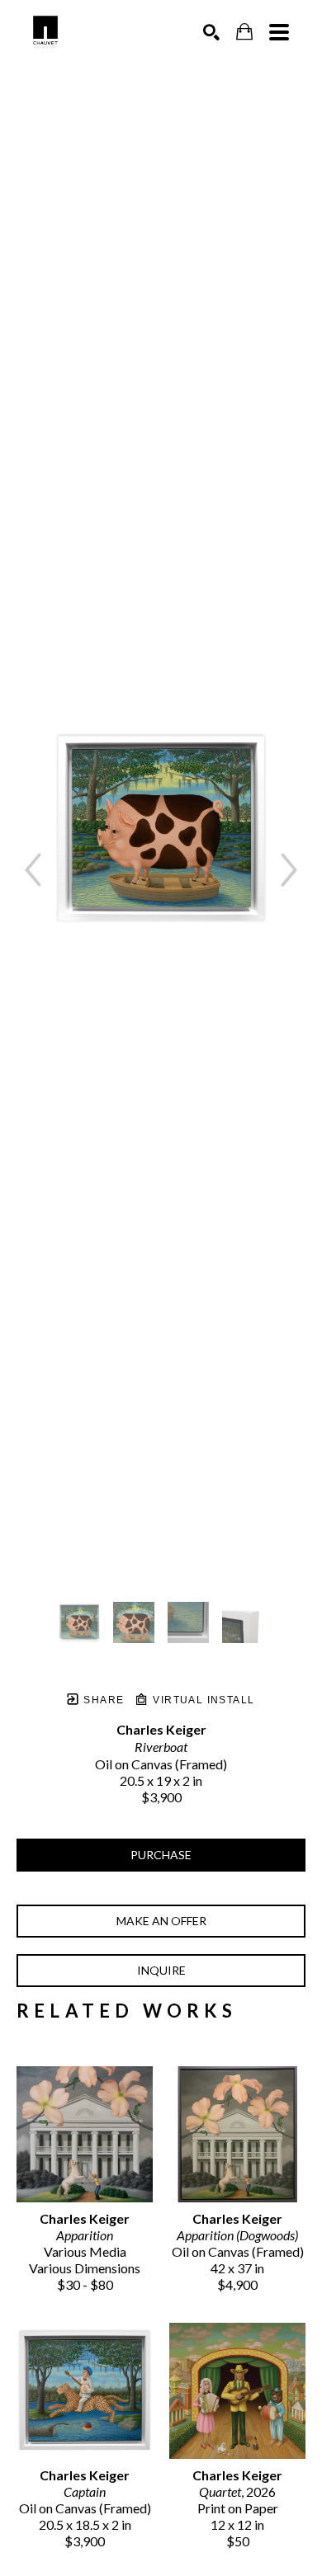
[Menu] (279, 32)
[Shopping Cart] (244, 32)
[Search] (211, 32)
